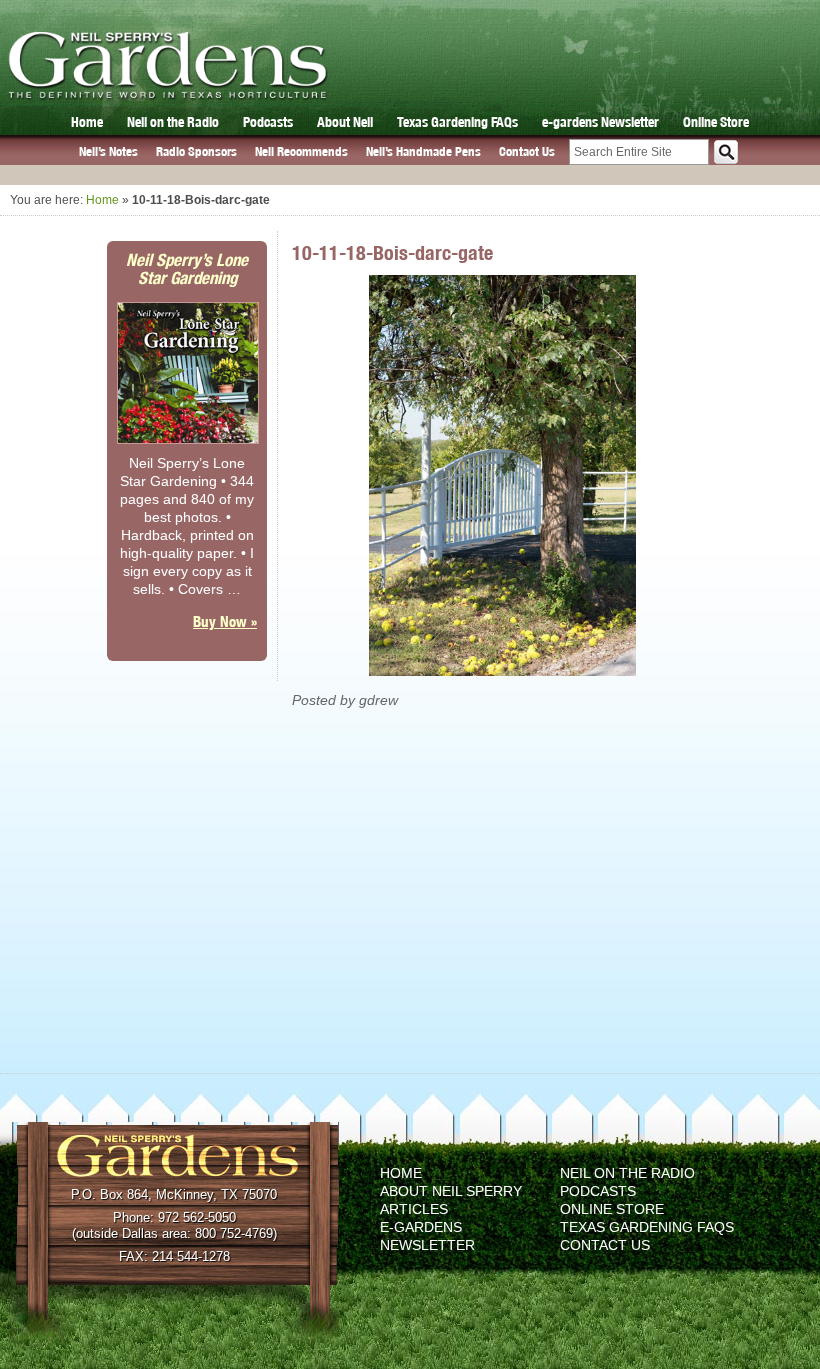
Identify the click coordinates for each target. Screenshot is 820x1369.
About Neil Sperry (451, 1191)
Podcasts (268, 122)
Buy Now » (225, 621)
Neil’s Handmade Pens (423, 151)
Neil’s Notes (108, 151)
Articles (414, 1209)
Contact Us (527, 151)
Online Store (716, 122)
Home (87, 122)
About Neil (345, 122)
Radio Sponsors (196, 151)
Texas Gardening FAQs (457, 122)
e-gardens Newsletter (600, 122)
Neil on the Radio (173, 122)
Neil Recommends (301, 151)
